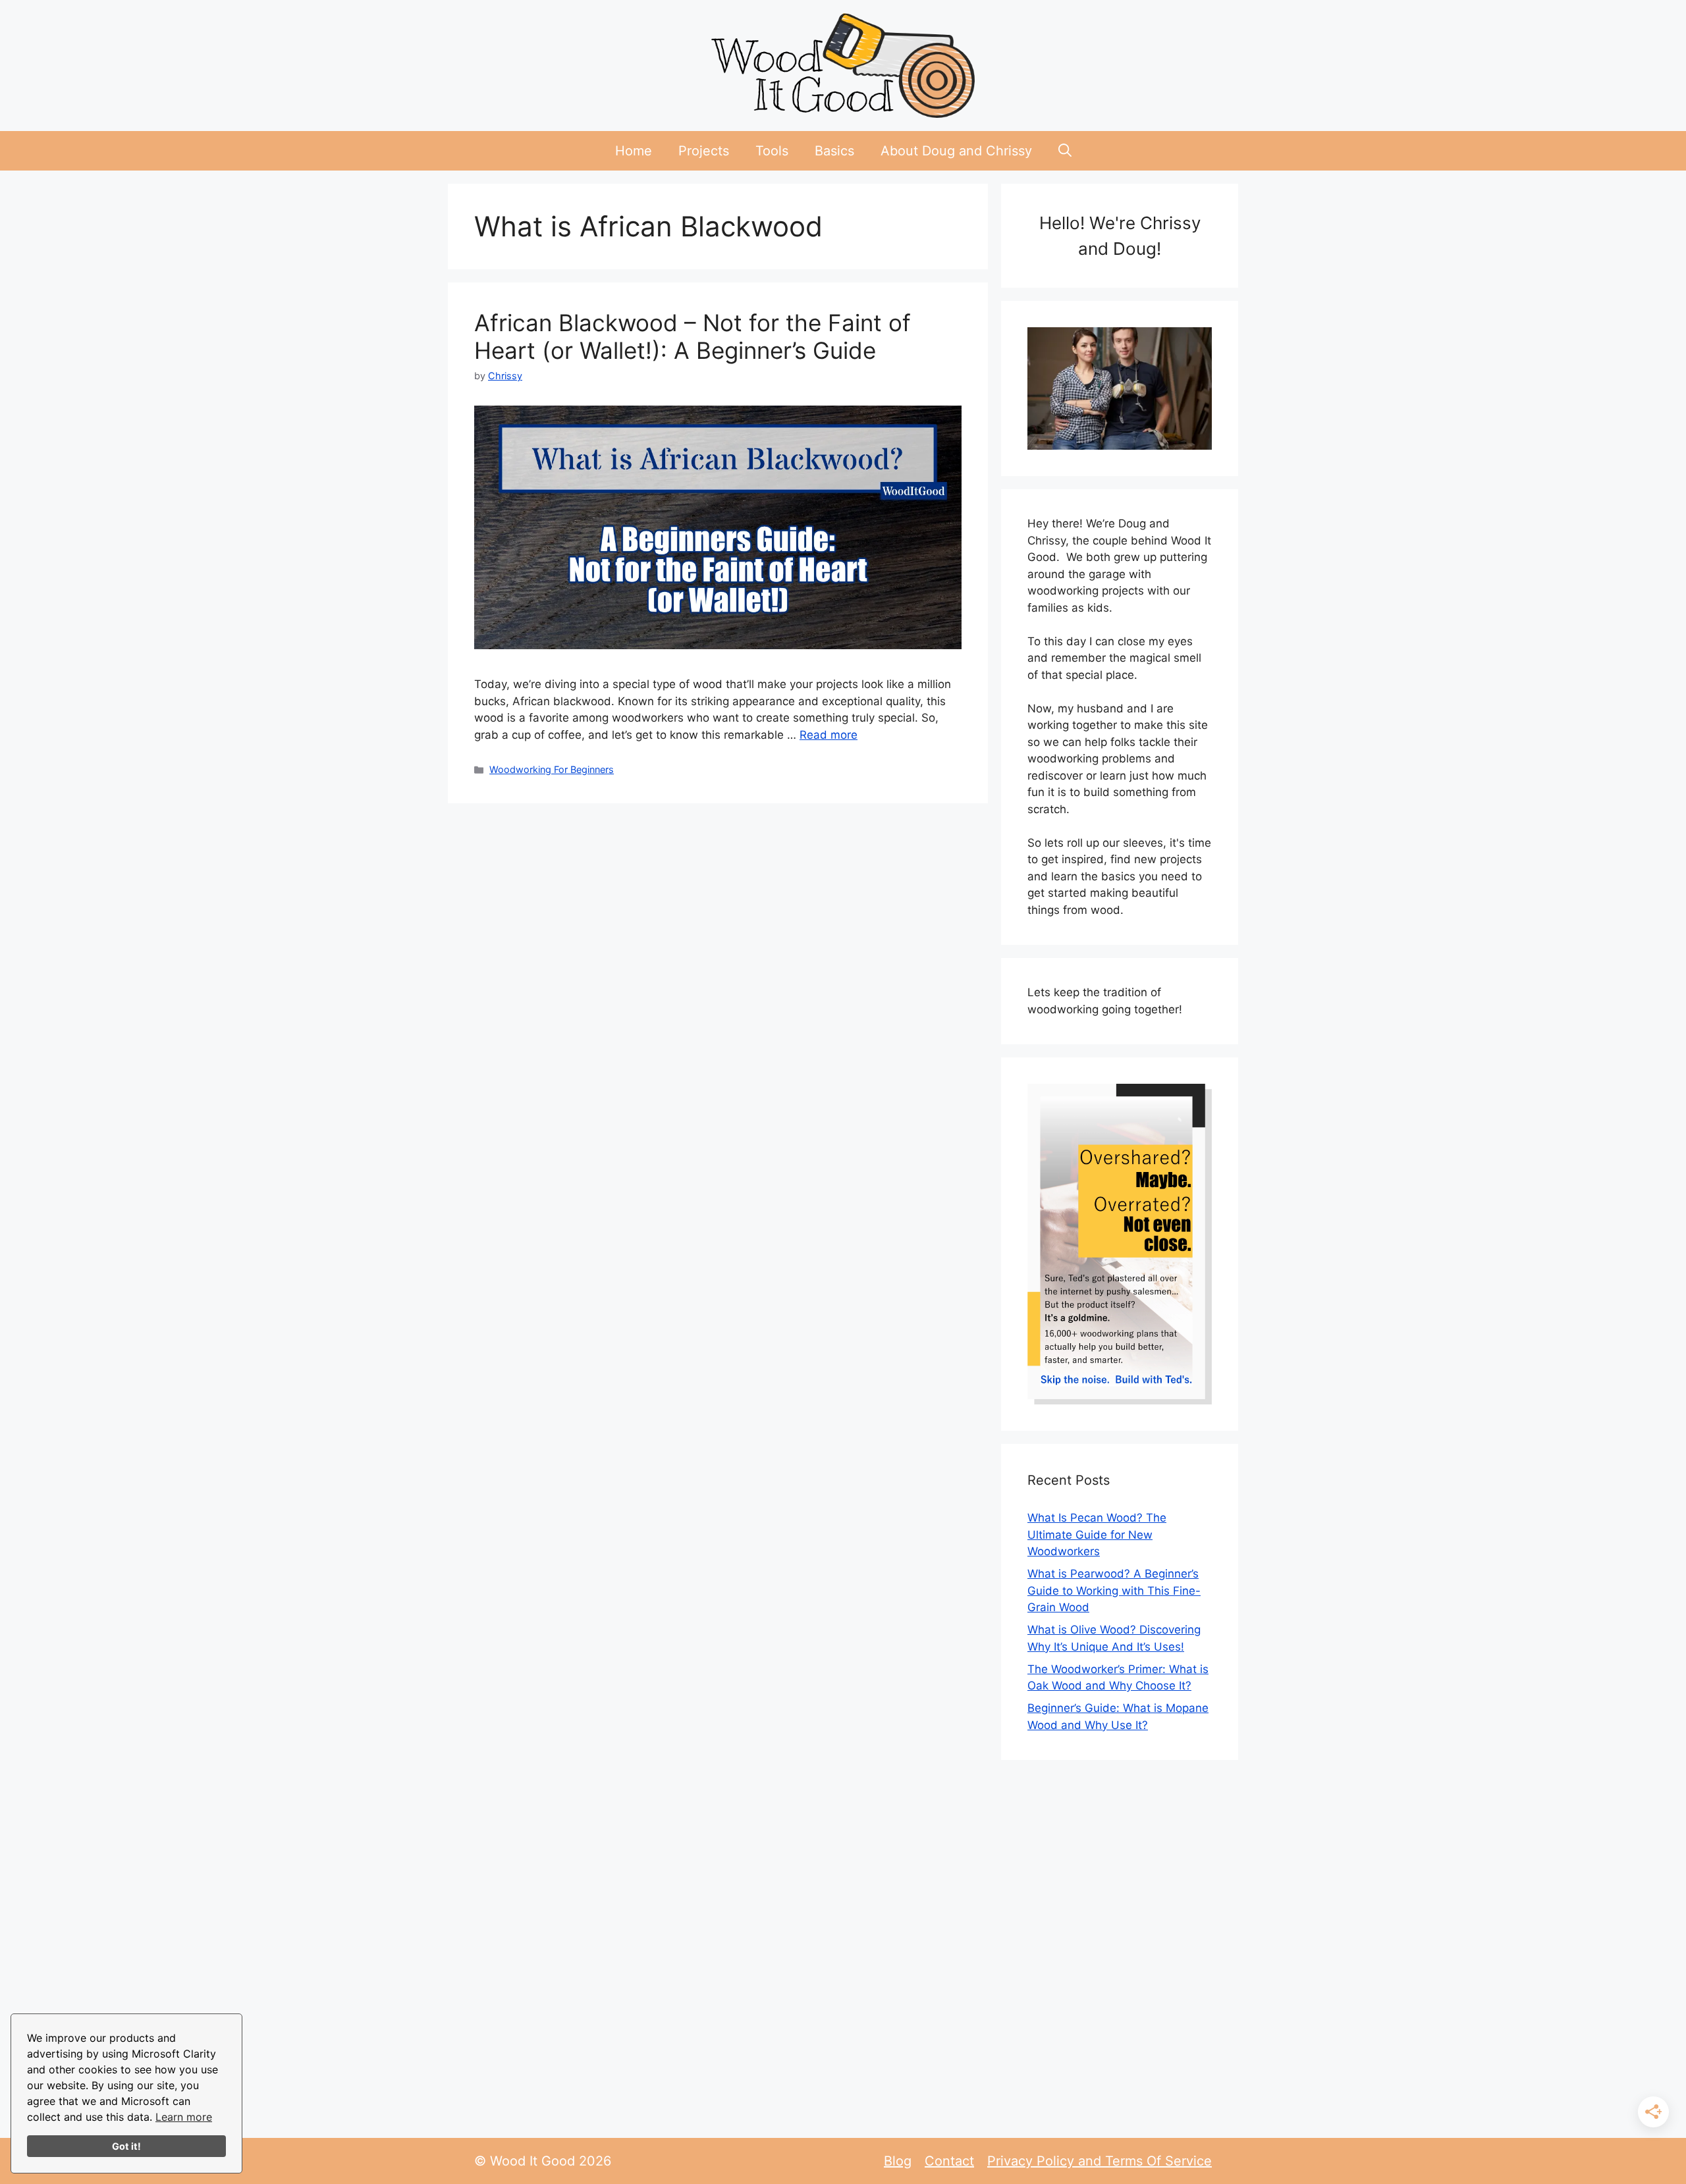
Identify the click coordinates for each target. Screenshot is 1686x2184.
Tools (772, 151)
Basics (834, 151)
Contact (949, 2161)
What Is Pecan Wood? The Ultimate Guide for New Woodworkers (1097, 1534)
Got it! (126, 2146)
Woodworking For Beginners (552, 769)
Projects (704, 151)
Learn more (184, 2117)
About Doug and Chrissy (956, 151)
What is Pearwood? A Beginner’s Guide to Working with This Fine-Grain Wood (1114, 1590)
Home (634, 151)
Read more (829, 735)
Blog (898, 2161)
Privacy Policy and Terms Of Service (1100, 2161)
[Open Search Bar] (1065, 151)
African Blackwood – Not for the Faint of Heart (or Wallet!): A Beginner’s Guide (693, 336)
